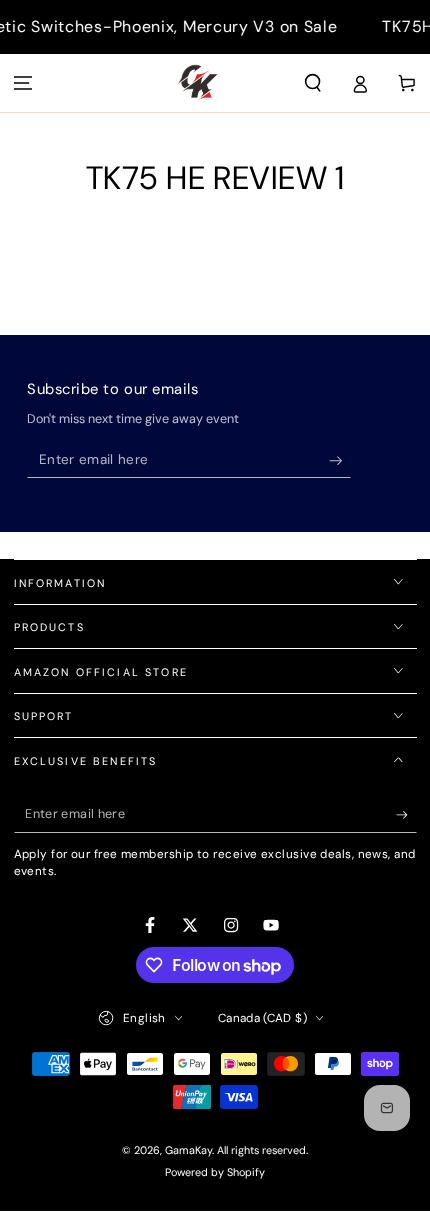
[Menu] (23, 83)
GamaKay (188, 1150)
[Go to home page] (197, 83)
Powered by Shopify (215, 1172)
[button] (313, 83)
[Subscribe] (340, 461)
